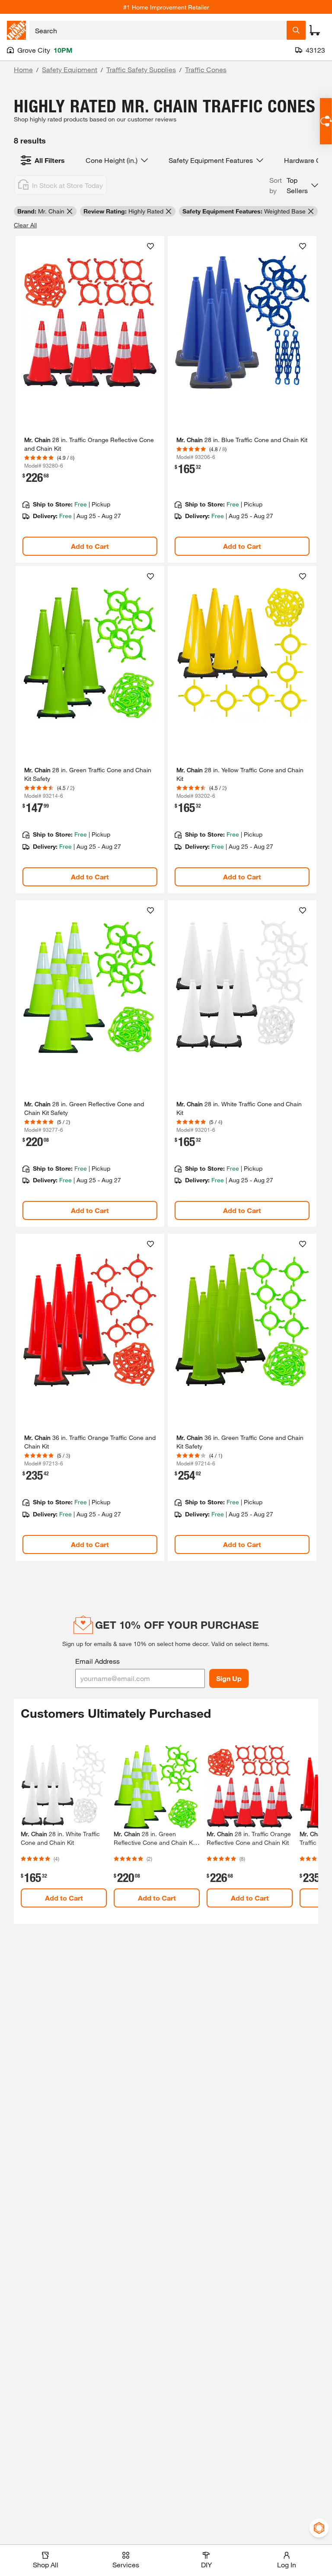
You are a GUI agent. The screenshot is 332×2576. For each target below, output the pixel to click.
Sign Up (229, 1678)
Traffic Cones (206, 69)
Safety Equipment (70, 69)
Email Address (97, 1661)
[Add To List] (150, 246)
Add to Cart (90, 546)
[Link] (90, 400)
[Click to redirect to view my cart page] (315, 30)
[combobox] (158, 30)
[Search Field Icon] (296, 30)
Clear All (25, 225)
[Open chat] (326, 121)
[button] (294, 185)
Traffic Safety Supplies (141, 69)
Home (23, 69)
